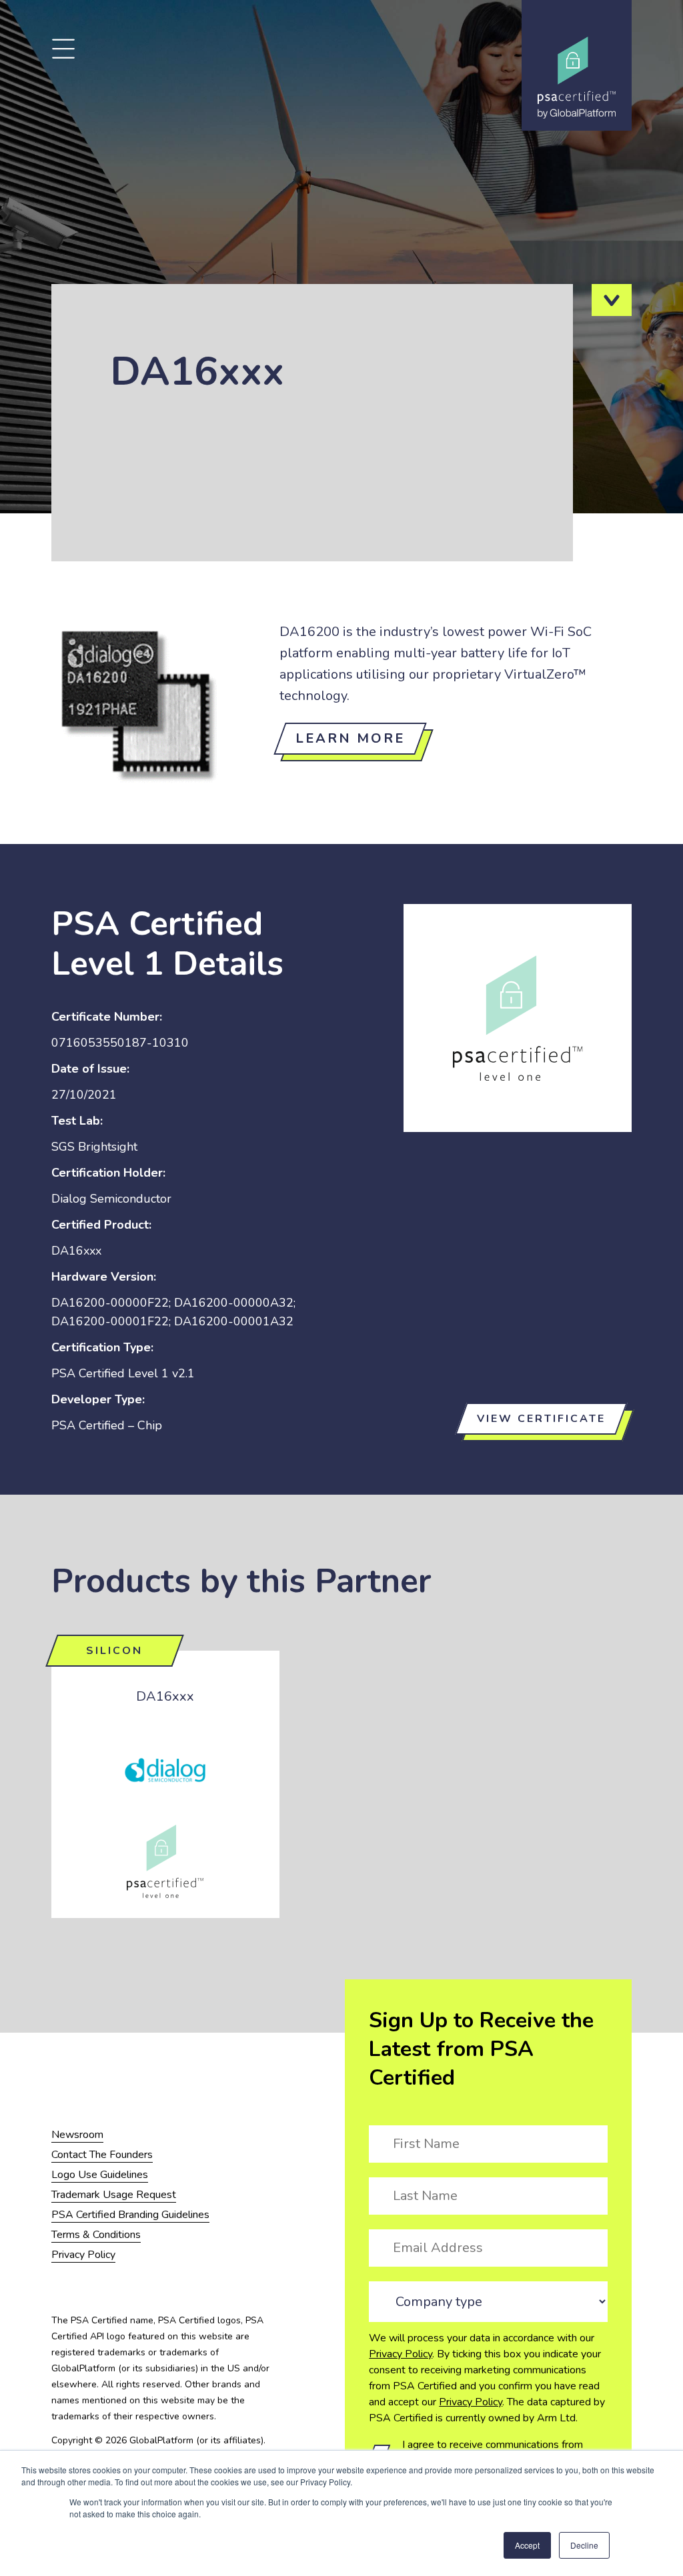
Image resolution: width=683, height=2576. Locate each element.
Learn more (350, 738)
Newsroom (77, 2135)
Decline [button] (584, 2545)
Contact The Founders (102, 2155)
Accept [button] (527, 2545)
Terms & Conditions (96, 2235)
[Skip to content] (612, 300)
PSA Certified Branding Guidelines (130, 2215)
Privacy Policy (401, 2354)
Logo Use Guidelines (100, 2175)
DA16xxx (165, 1696)
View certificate (541, 1419)
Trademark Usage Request (114, 2195)
